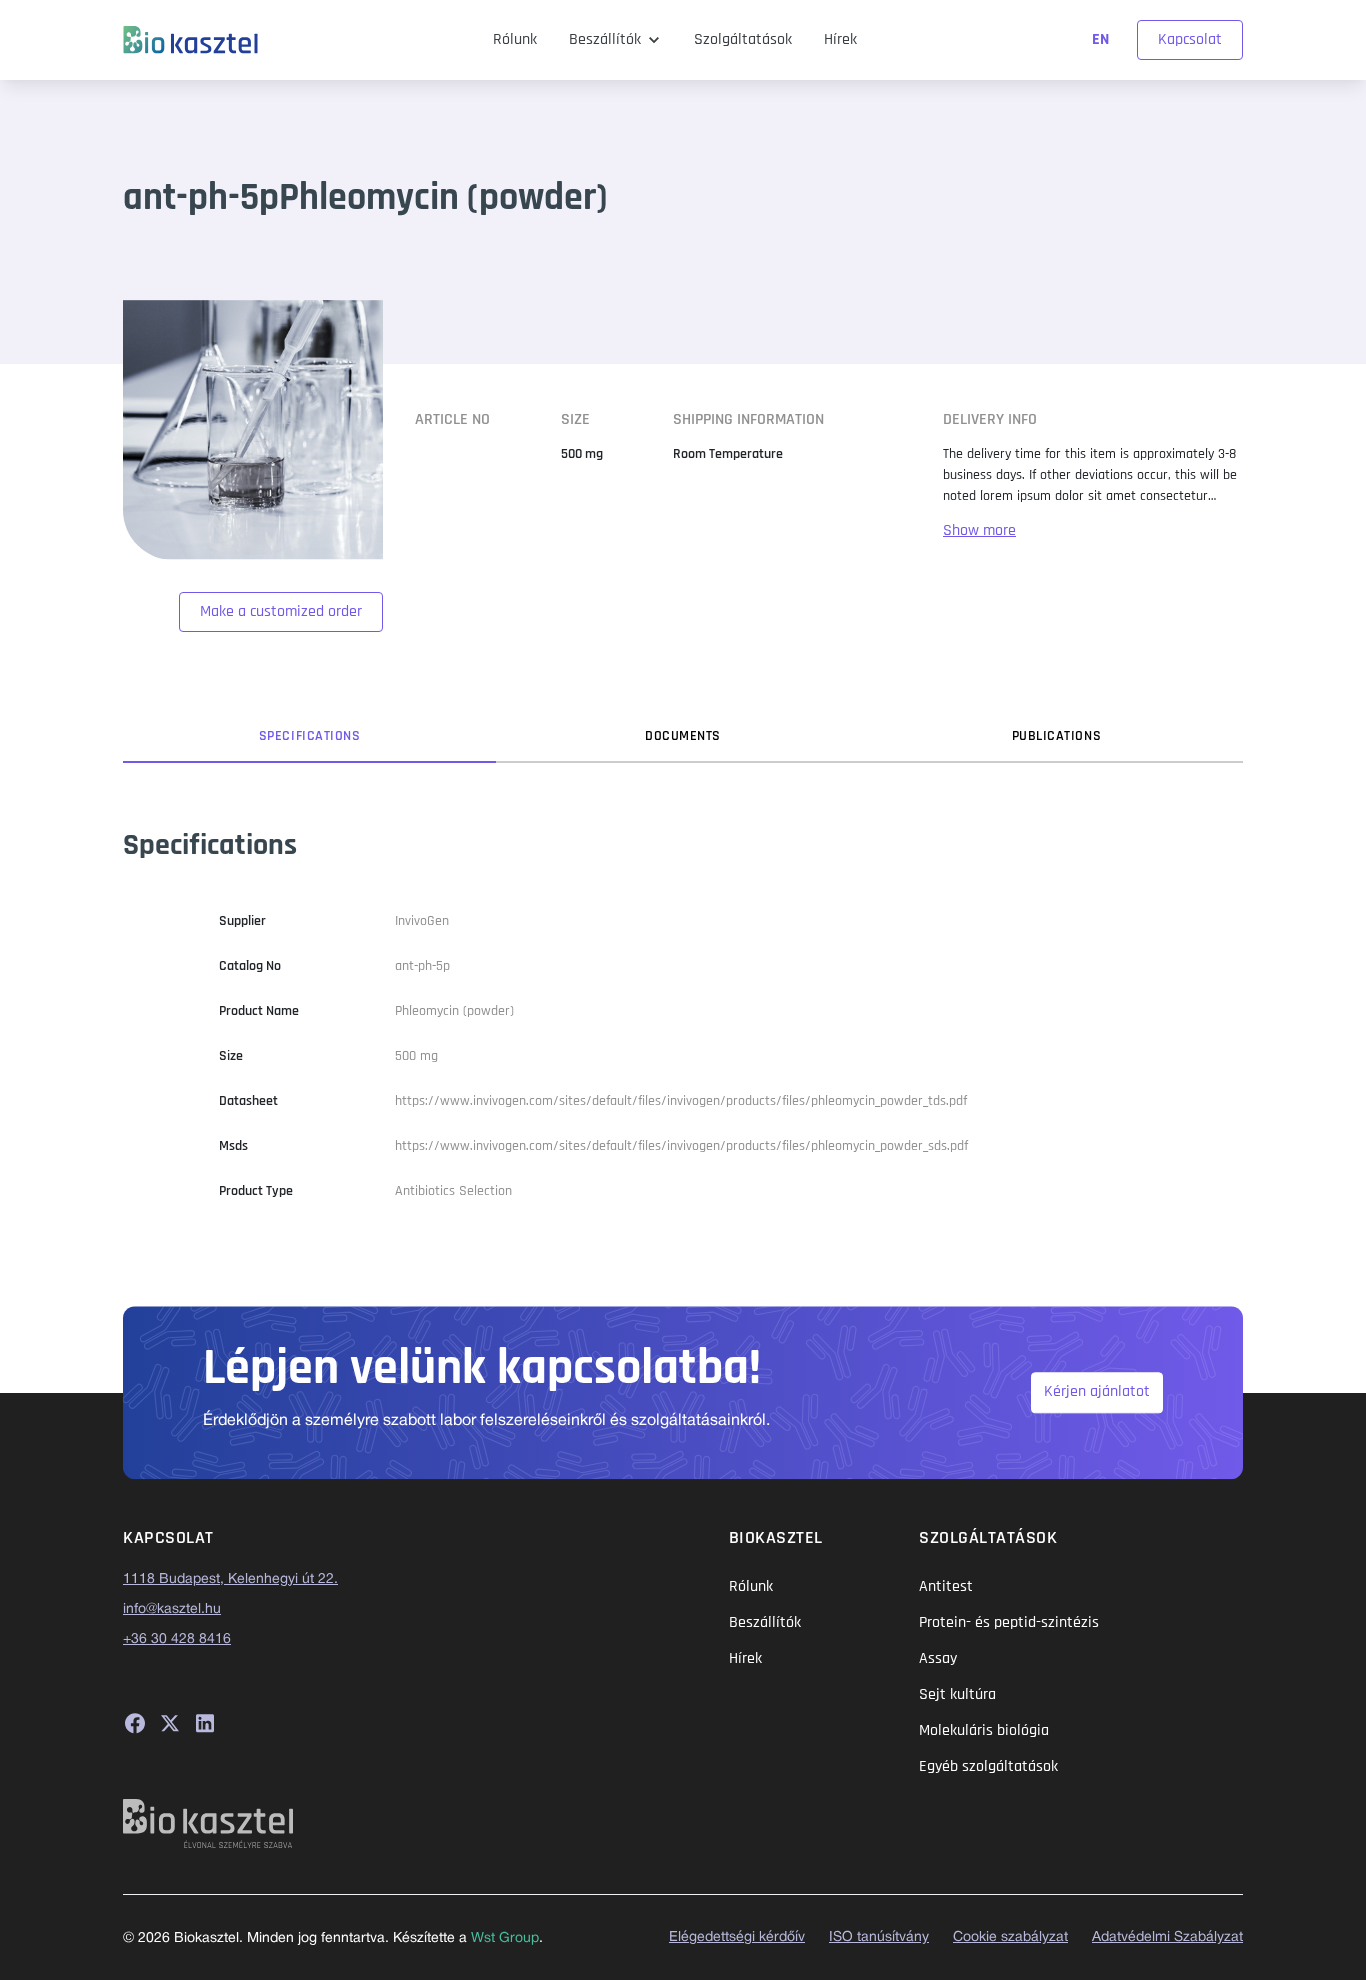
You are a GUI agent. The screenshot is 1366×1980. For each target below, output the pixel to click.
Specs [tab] (310, 736)
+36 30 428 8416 (177, 1639)
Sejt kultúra (957, 1694)
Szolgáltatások (743, 39)
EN (1102, 39)
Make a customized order (281, 611)
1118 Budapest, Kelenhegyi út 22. (230, 1579)
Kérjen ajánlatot (1097, 1392)
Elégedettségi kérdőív (737, 1937)
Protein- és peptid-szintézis (1009, 1622)
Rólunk (515, 39)
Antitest (946, 1586)
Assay (938, 1658)
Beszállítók (605, 39)
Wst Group (505, 1938)
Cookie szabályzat (1010, 1937)
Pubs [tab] (1057, 736)
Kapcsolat (1190, 39)
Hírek (840, 39)
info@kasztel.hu (172, 1609)
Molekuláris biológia (984, 1730)
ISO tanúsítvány (879, 1937)
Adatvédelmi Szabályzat (1167, 1937)
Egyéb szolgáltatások (988, 1766)
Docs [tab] (683, 736)
